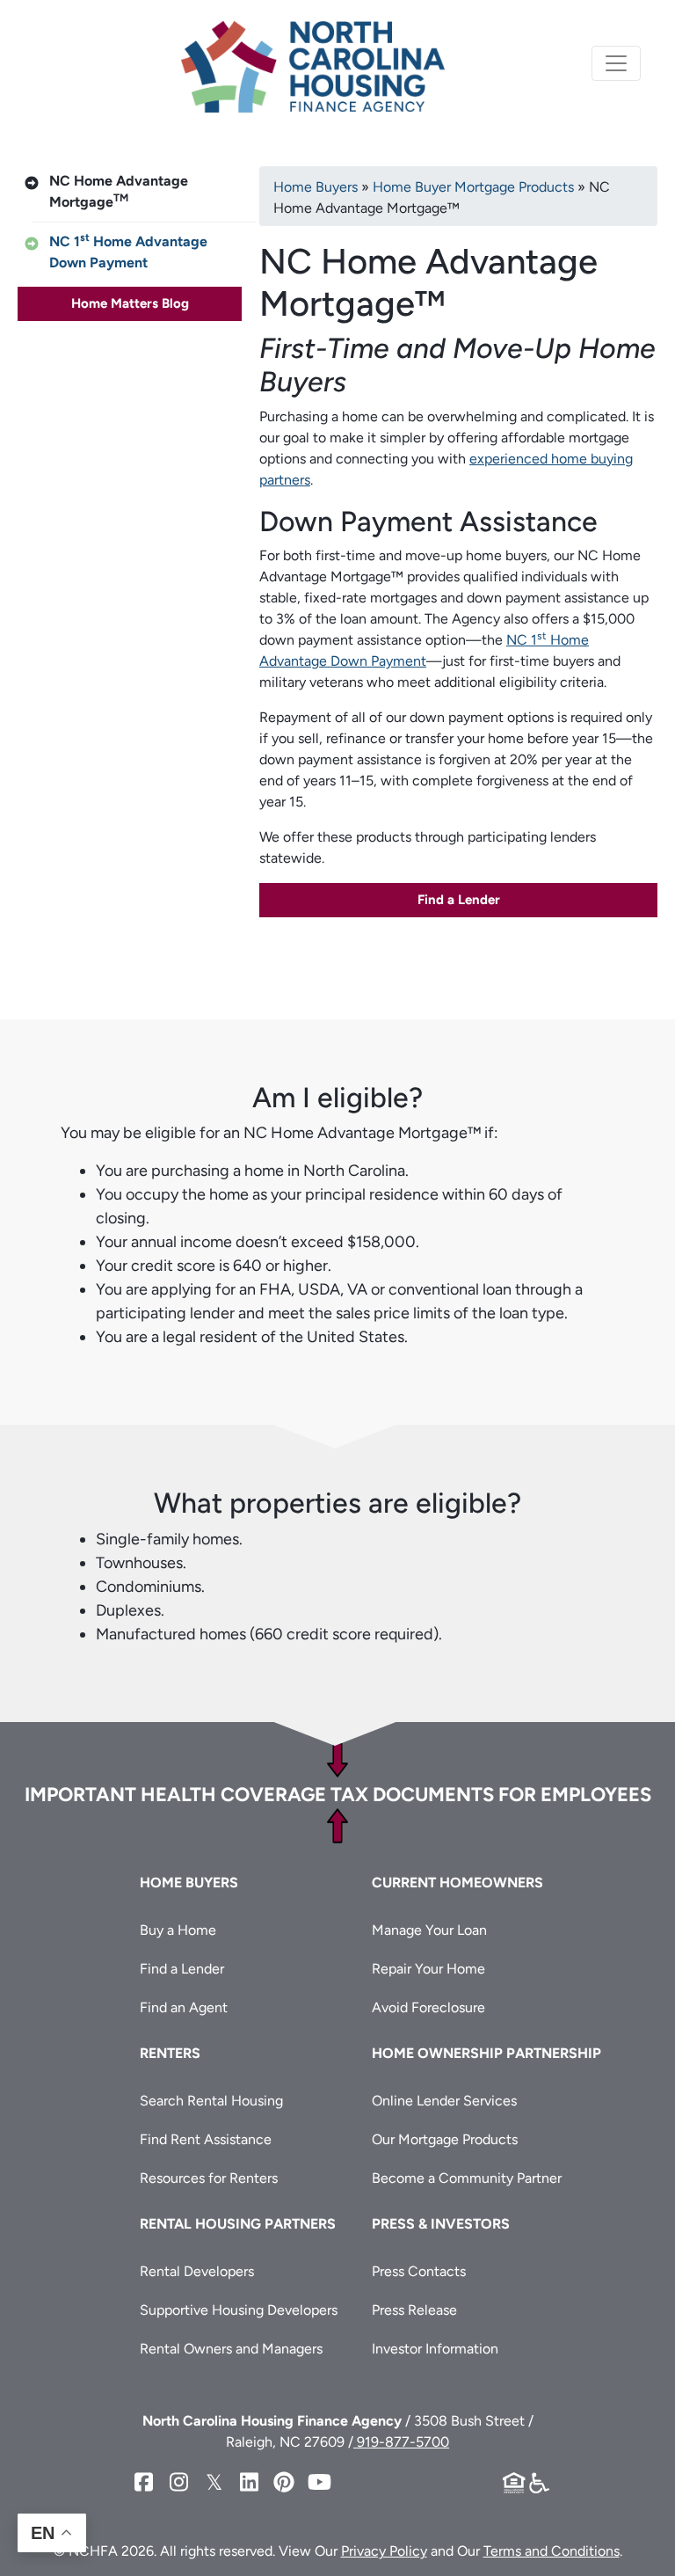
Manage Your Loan (429, 1930)
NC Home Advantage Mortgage (119, 191)
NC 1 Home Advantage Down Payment (128, 251)
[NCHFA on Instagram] (178, 2482)
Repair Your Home (428, 1969)
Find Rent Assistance (206, 2139)
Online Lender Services (444, 2101)
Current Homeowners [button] (457, 1883)
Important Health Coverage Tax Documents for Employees (338, 1795)
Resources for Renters (209, 2178)
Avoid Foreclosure (428, 2007)
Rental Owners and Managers (231, 2349)
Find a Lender (459, 900)
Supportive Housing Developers (239, 2310)
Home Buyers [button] (189, 1883)
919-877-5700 (401, 2442)
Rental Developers (197, 2271)
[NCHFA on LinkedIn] (249, 2482)
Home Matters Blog (130, 303)
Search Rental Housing (211, 2101)
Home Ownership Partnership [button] (486, 2053)
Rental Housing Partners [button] (238, 2224)
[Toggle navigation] (616, 63)
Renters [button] (170, 2053)
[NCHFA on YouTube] (319, 2482)
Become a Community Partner (467, 2178)
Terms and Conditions (552, 2551)
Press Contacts (419, 2271)
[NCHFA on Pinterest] (284, 2482)
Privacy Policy (384, 2551)
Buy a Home (178, 1930)
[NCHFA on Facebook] (143, 2482)
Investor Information (435, 2349)
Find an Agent (184, 2007)
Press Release (414, 2310)
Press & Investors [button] (441, 2224)
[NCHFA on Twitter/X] (214, 2482)
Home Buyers (316, 187)
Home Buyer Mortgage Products (473, 187)
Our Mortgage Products (445, 2139)
